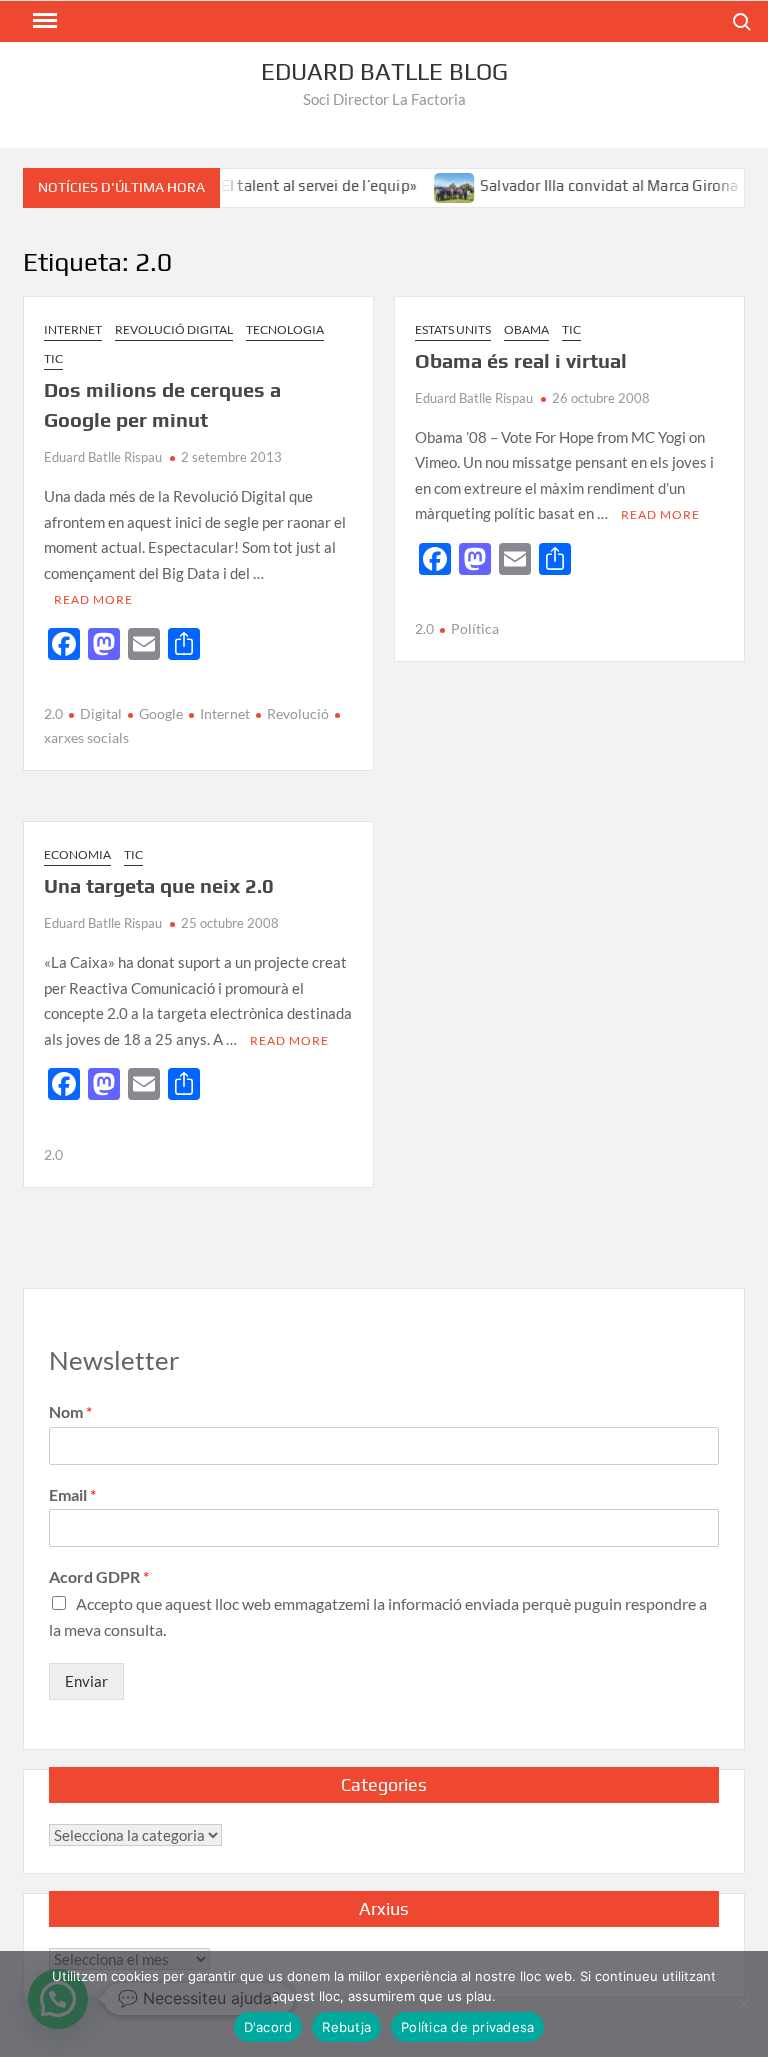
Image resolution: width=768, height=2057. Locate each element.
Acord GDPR (99, 1576)
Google (161, 713)
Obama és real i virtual (521, 360)
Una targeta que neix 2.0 (159, 885)
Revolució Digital (174, 329)
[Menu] (43, 21)
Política (475, 628)
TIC (53, 358)
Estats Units (453, 329)
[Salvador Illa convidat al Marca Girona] (436, 185)
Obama (526, 329)
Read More (93, 599)
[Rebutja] (743, 2004)
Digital (101, 713)
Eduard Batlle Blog (384, 71)
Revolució (298, 713)
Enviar (86, 1681)
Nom (70, 1411)
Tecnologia (285, 329)
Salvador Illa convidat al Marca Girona (590, 185)
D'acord (268, 2027)
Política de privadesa (467, 2027)
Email (72, 1494)
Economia (77, 854)
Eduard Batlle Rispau (103, 457)
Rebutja (346, 2027)
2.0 (53, 713)
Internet (73, 329)
